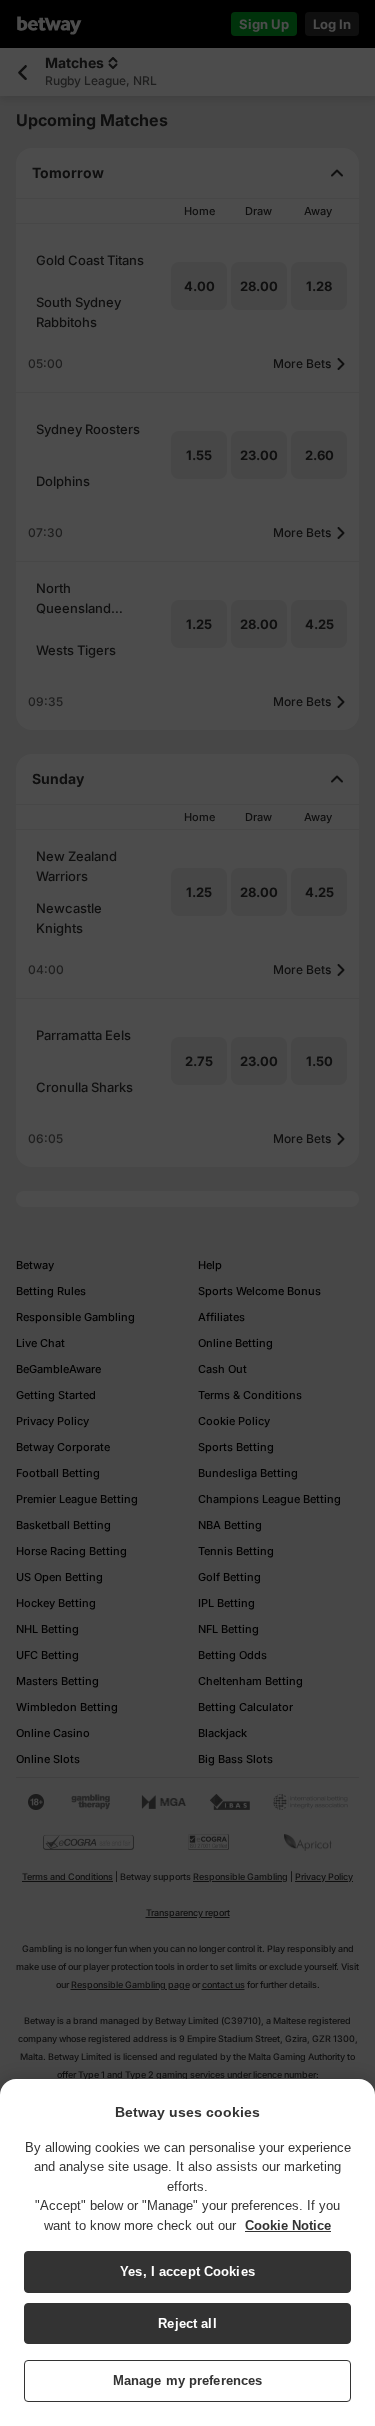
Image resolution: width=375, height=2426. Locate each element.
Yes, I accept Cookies (187, 2271)
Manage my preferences (188, 2380)
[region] (187, 2252)
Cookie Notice (288, 2225)
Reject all (187, 2323)
